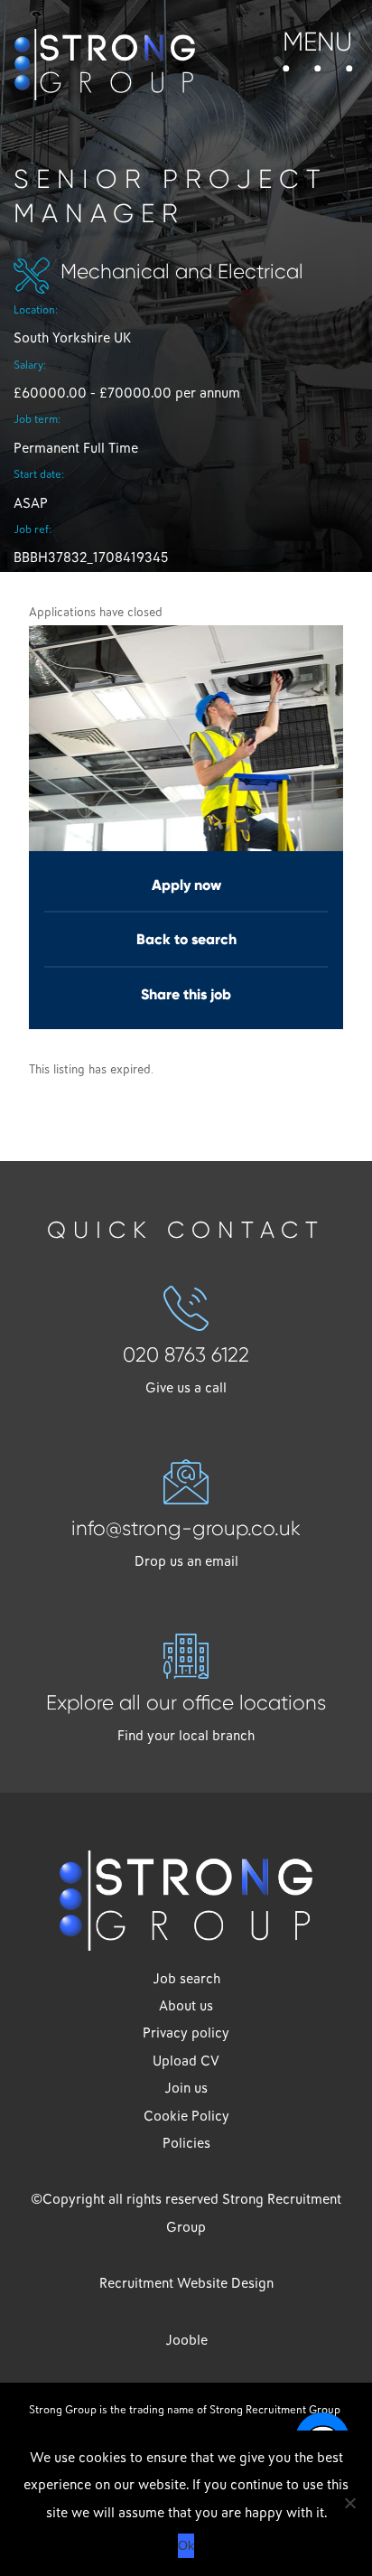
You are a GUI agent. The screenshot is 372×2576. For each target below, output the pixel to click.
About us (186, 2006)
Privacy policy (186, 2033)
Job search (186, 1979)
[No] (349, 2503)
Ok (186, 2545)
